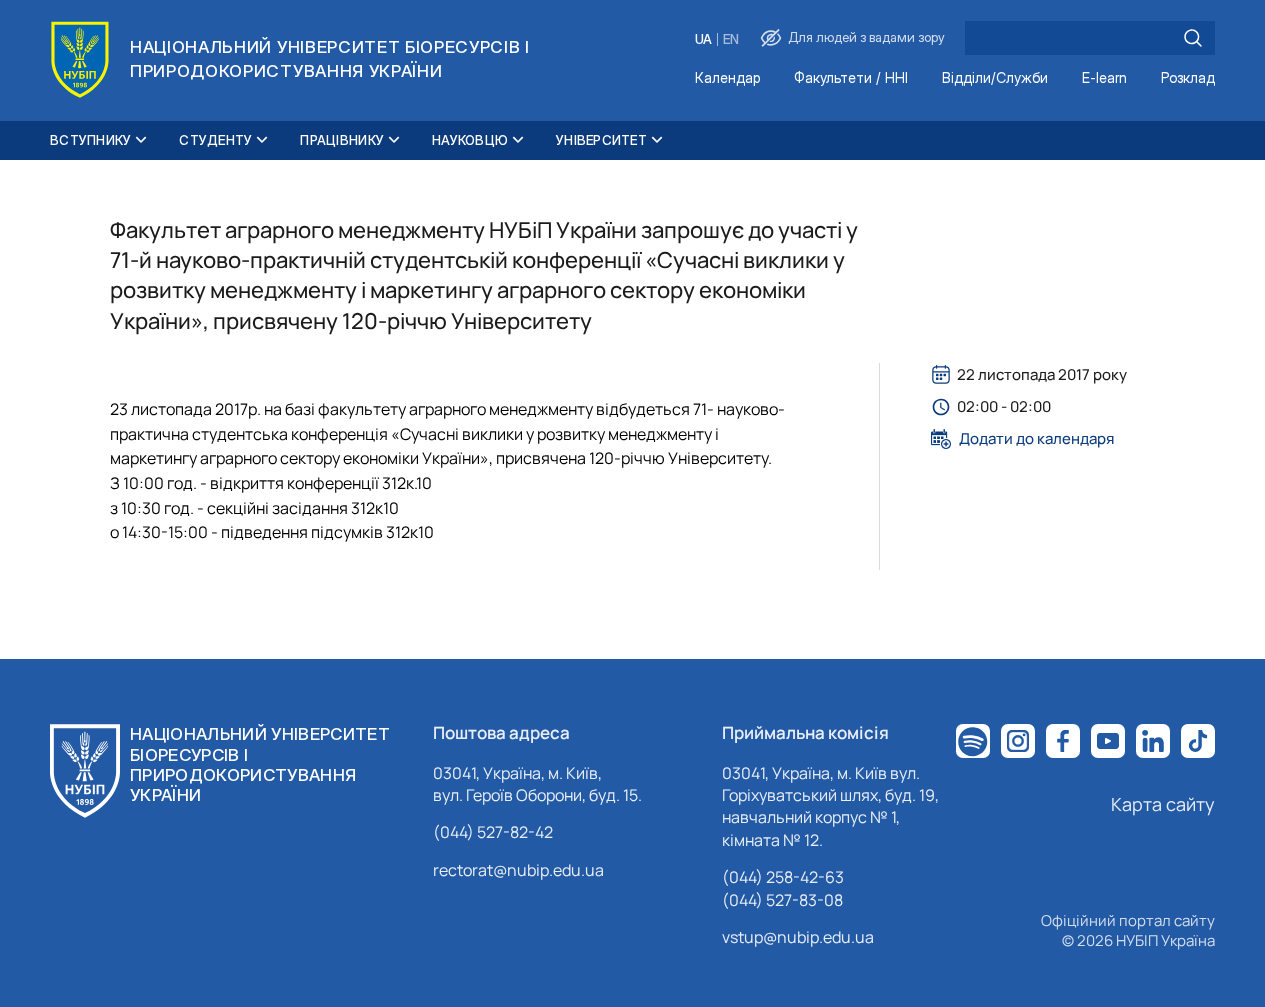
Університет (601, 140)
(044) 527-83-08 (782, 900)
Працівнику (342, 140)
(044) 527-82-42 (493, 832)
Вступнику (90, 140)
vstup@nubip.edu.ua (798, 937)
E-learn (1104, 78)
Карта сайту (1163, 804)
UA (703, 39)
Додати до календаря (1036, 439)
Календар (727, 78)
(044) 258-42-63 (783, 877)
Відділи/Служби (995, 78)
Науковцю (470, 140)
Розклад (1188, 78)
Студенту (215, 140)
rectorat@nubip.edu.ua (518, 870)
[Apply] (1193, 38)
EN (731, 39)
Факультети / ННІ (851, 78)
